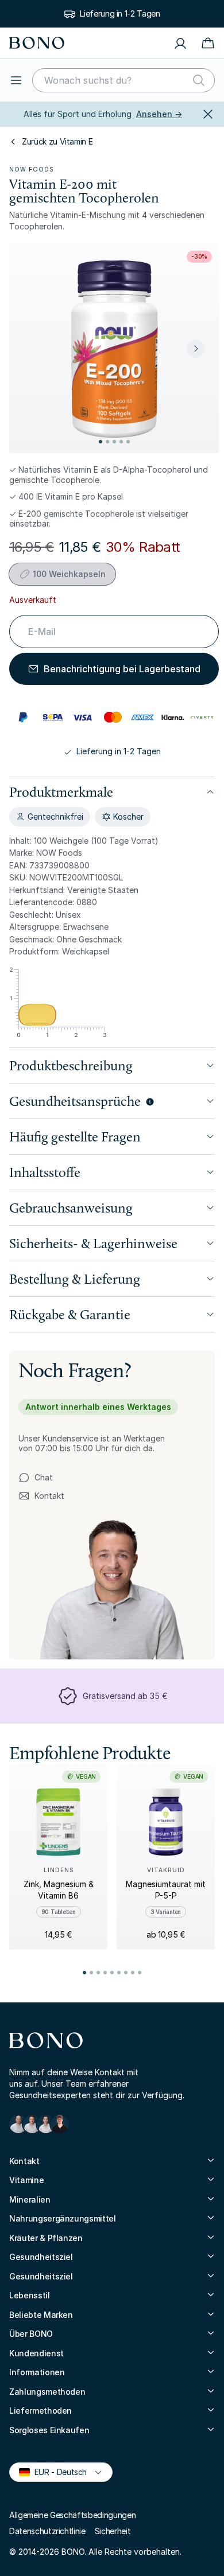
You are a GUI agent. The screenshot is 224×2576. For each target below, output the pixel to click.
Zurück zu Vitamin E (57, 141)
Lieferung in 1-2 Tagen (120, 13)
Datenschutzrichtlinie (47, 2531)
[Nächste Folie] (196, 349)
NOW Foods (32, 169)
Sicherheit (113, 2531)
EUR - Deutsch (56, 2471)
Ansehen (159, 114)
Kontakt (41, 1496)
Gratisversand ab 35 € (125, 1696)
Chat (44, 1477)
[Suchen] (199, 80)
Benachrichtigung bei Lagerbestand (122, 669)
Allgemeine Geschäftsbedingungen (72, 2515)
